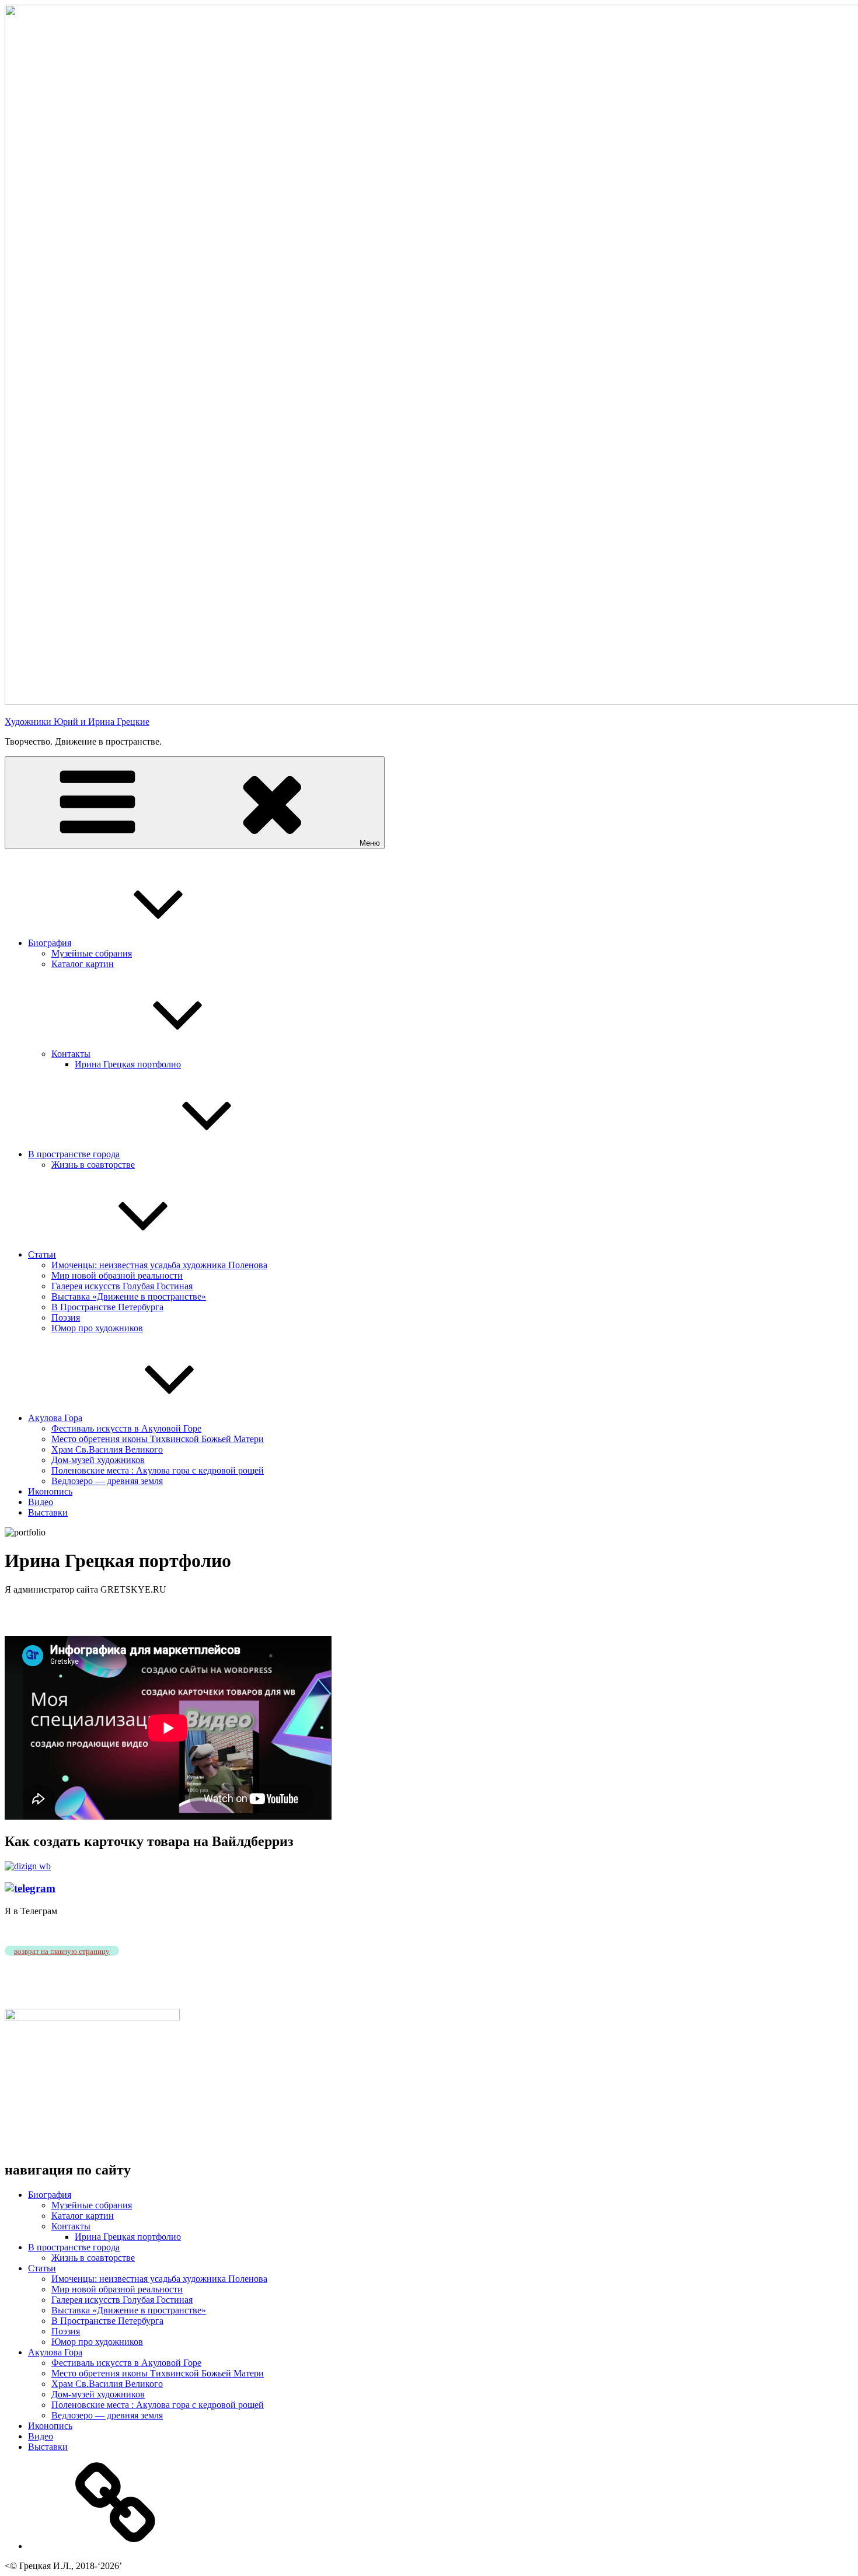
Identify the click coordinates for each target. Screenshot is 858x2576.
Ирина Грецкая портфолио (128, 1064)
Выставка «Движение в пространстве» (129, 1296)
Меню (370, 843)
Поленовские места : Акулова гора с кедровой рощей (158, 1470)
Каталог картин (83, 964)
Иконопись (50, 1491)
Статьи (42, 1254)
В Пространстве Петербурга (107, 1307)
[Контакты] (116, 2546)
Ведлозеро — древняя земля (107, 1481)
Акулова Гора (55, 1418)
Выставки (48, 1512)
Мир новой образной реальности (117, 1275)
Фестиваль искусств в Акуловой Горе (126, 1428)
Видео (41, 1502)
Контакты (71, 1054)
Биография (50, 943)
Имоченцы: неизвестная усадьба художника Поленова (159, 1265)
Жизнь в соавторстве (93, 1165)
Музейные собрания (92, 953)
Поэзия (66, 1317)
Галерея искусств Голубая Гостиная (122, 1286)
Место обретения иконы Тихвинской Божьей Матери (158, 1439)
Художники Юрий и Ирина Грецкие (77, 722)
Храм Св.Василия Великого (107, 1449)
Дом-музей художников (98, 1460)
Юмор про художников (97, 1328)
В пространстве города (74, 1154)
